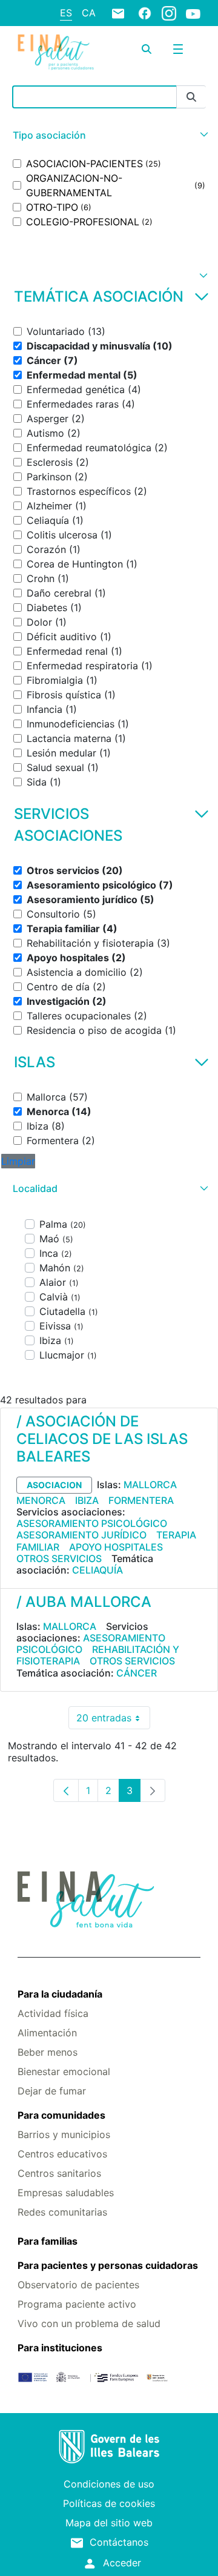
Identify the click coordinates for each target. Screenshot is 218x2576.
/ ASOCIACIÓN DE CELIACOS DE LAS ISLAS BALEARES (102, 1439)
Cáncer (137, 1673)
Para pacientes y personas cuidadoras (108, 2265)
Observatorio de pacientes (78, 2285)
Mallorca (150, 1485)
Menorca (41, 1500)
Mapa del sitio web (109, 2523)
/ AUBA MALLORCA (84, 1602)
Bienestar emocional (64, 2071)
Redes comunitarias (62, 2212)
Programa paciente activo (77, 2304)
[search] (147, 49)
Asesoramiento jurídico (81, 1535)
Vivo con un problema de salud (89, 2323)
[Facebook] (145, 13)
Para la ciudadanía (60, 1994)
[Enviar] (191, 97)
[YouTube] (193, 13)
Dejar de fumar (52, 2091)
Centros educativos (62, 2154)
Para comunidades (61, 2115)
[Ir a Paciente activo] (56, 52)
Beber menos (48, 2052)
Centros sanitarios (59, 2173)
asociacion (54, 1485)
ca (89, 13)
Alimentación (47, 2033)
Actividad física (53, 2013)
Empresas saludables (66, 2193)
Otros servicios (59, 1558)
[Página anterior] (66, 1790)
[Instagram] (169, 13)
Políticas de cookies (109, 2503)
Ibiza (87, 1500)
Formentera (141, 1500)
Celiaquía (97, 1570)
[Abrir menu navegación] (178, 49)
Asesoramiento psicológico (92, 1523)
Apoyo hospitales (116, 1547)
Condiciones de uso (109, 2484)
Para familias (48, 2241)
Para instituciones (60, 2348)
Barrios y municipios (64, 2134)
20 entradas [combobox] (113, 1720)
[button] (109, 135)
